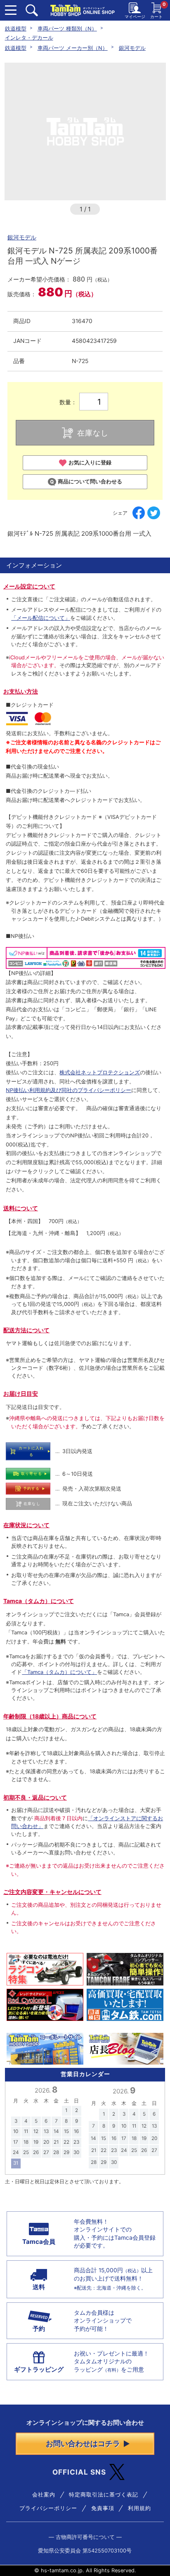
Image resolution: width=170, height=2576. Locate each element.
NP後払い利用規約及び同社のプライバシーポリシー (68, 1090)
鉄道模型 (16, 29)
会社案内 (44, 2495)
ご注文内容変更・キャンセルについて (52, 1892)
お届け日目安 (21, 1394)
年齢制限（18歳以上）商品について (50, 1716)
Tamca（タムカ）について (39, 1601)
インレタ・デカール (29, 38)
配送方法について (26, 1330)
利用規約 (139, 2508)
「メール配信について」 (41, 618)
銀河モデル (132, 48)
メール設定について (29, 586)
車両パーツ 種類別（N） (67, 29)
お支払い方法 (21, 691)
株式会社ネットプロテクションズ (100, 1072)
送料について (21, 1208)
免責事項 (103, 2508)
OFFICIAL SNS (79, 2472)
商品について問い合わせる (90, 482)
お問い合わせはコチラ (83, 2443)
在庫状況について (26, 1525)
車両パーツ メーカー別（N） (73, 48)
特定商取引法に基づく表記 (104, 2495)
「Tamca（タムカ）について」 (59, 1672)
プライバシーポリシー (48, 2508)
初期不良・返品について (35, 1798)
